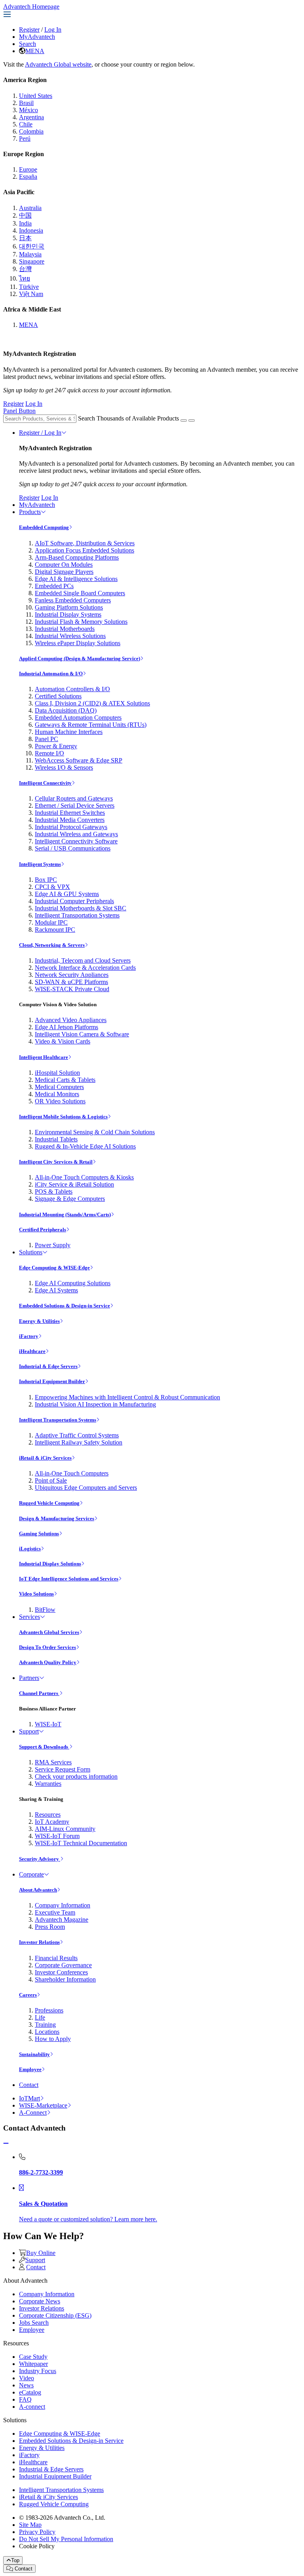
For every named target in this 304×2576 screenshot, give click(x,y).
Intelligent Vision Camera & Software (82, 1034)
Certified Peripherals (43, 1230)
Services (29, 1617)
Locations (47, 2032)
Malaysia (30, 254)
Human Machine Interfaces (69, 732)
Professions (49, 2010)
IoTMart (29, 2098)
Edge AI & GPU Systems (67, 894)
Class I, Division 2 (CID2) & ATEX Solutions (92, 703)
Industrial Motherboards (65, 629)
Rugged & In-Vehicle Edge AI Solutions (85, 1146)
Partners (29, 1678)
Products (30, 512)
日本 (25, 238)
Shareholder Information (65, 1979)
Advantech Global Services (49, 1632)
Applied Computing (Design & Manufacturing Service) (80, 658)
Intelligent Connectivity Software (76, 841)
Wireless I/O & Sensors (64, 767)
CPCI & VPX (52, 887)
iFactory (29, 1336)
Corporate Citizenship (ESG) (55, 2315)
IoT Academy (52, 1822)
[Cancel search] (192, 420)
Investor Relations (39, 1942)
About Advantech (38, 1890)
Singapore (32, 261)
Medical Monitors (57, 1094)
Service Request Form (63, 1769)
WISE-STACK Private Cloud (72, 989)
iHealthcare (32, 1351)
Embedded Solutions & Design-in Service (65, 1306)
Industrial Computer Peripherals (74, 901)
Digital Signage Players (64, 572)
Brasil (26, 103)
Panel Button (19, 411)
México (28, 110)
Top (15, 2560)
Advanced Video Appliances (71, 1020)
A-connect (32, 2407)
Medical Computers (59, 1087)
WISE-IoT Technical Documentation (81, 1843)
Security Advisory (40, 1859)
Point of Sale (51, 1480)
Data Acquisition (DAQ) (66, 710)
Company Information (63, 1905)
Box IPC (46, 880)
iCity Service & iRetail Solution (74, 1184)
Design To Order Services (47, 1647)
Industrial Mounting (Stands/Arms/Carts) (65, 1214)
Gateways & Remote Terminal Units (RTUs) (91, 725)
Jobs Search (34, 2323)
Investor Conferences (61, 1972)
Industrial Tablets (56, 1139)
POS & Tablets (54, 1191)
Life (40, 2017)
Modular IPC (51, 922)
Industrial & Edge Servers (48, 1366)
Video (27, 2378)
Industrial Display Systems (68, 614)
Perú (25, 139)
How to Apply (53, 2039)
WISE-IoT (48, 1724)
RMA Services (53, 1762)
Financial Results (56, 1958)
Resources (48, 1814)
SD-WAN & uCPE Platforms (71, 982)
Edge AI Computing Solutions (73, 1283)
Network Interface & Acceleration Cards (85, 968)
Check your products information (76, 1776)
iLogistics (30, 1549)
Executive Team (55, 1912)
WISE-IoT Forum (57, 1836)
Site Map (30, 2525)
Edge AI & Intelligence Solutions (76, 579)
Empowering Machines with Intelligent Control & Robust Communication (127, 1397)
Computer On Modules (64, 565)
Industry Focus (38, 2371)
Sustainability (34, 2054)
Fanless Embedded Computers (73, 600)
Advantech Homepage (31, 7)
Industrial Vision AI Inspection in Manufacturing (95, 1404)
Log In (53, 30)
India (25, 223)
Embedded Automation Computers (78, 718)
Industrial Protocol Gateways (71, 827)
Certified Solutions (58, 696)
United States (36, 96)
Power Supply (53, 1245)
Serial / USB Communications (73, 848)
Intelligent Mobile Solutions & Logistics (63, 1117)
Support (29, 1731)
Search (28, 44)
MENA (35, 51)
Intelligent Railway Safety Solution (79, 1442)
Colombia (31, 131)
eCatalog (30, 2392)
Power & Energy (56, 746)
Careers (28, 1995)
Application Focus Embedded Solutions (85, 550)
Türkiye (29, 287)
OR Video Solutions (60, 1101)
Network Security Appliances (72, 975)
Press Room (50, 1927)
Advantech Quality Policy (48, 1662)
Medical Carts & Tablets (65, 1080)
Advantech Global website (58, 64)
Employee (30, 2069)
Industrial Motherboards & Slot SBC (81, 908)
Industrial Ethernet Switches (70, 813)
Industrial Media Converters (70, 820)
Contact (29, 2085)
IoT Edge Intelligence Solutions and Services (69, 1579)
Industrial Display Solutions (50, 1564)
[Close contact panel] (6, 2143)
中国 (25, 215)
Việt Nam (31, 294)
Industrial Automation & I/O (51, 674)
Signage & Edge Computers (70, 1199)
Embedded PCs (54, 586)
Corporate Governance (63, 1965)
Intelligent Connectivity (45, 783)
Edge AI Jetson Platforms (66, 1027)
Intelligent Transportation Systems (77, 915)
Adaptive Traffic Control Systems (77, 1435)
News (26, 2385)
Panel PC (47, 739)
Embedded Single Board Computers (80, 593)
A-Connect (33, 2113)
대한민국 (32, 246)
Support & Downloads (44, 1747)
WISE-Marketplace (43, 2105)
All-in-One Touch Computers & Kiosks (84, 1177)
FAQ (25, 2399)
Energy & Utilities (39, 1321)
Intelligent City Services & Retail (56, 1162)
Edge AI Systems (56, 1290)
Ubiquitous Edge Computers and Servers (86, 1488)
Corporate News (40, 2301)
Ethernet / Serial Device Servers (75, 805)
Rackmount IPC (55, 930)
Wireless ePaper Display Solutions (78, 643)
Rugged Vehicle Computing (49, 1503)
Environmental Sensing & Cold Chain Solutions (95, 1132)
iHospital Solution (57, 1073)
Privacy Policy (37, 2532)
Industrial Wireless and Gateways (76, 834)
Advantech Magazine (62, 1920)
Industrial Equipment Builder (52, 1381)
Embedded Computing (44, 527)
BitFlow (45, 1610)
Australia (30, 208)
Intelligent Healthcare (44, 1057)
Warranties (48, 1784)
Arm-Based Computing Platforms (77, 557)
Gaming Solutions (39, 1534)
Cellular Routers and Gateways (74, 798)
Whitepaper (33, 2364)
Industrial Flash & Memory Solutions (81, 622)
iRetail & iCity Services (45, 1458)
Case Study (33, 2357)
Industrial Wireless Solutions (70, 636)
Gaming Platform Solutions (69, 607)
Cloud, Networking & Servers (52, 945)
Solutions (31, 1252)
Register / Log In (40, 433)
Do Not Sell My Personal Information (66, 2539)
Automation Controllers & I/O (72, 689)
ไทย (25, 278)
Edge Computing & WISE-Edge (54, 1268)
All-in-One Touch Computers (72, 1473)
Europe (28, 169)
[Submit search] (184, 420)
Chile (26, 124)
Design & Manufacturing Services (57, 1518)
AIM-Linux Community (65, 1829)
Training (45, 2025)
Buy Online (41, 2253)
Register (29, 30)
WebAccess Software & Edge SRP (79, 760)
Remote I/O (49, 753)
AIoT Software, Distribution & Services (85, 543)
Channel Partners (39, 1693)
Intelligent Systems (40, 864)
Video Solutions (36, 1594)
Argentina (31, 117)
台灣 (25, 269)
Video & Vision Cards (63, 1041)
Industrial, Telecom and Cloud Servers (83, 960)
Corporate (31, 1874)
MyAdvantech (37, 37)
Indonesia (31, 230)
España (28, 177)
